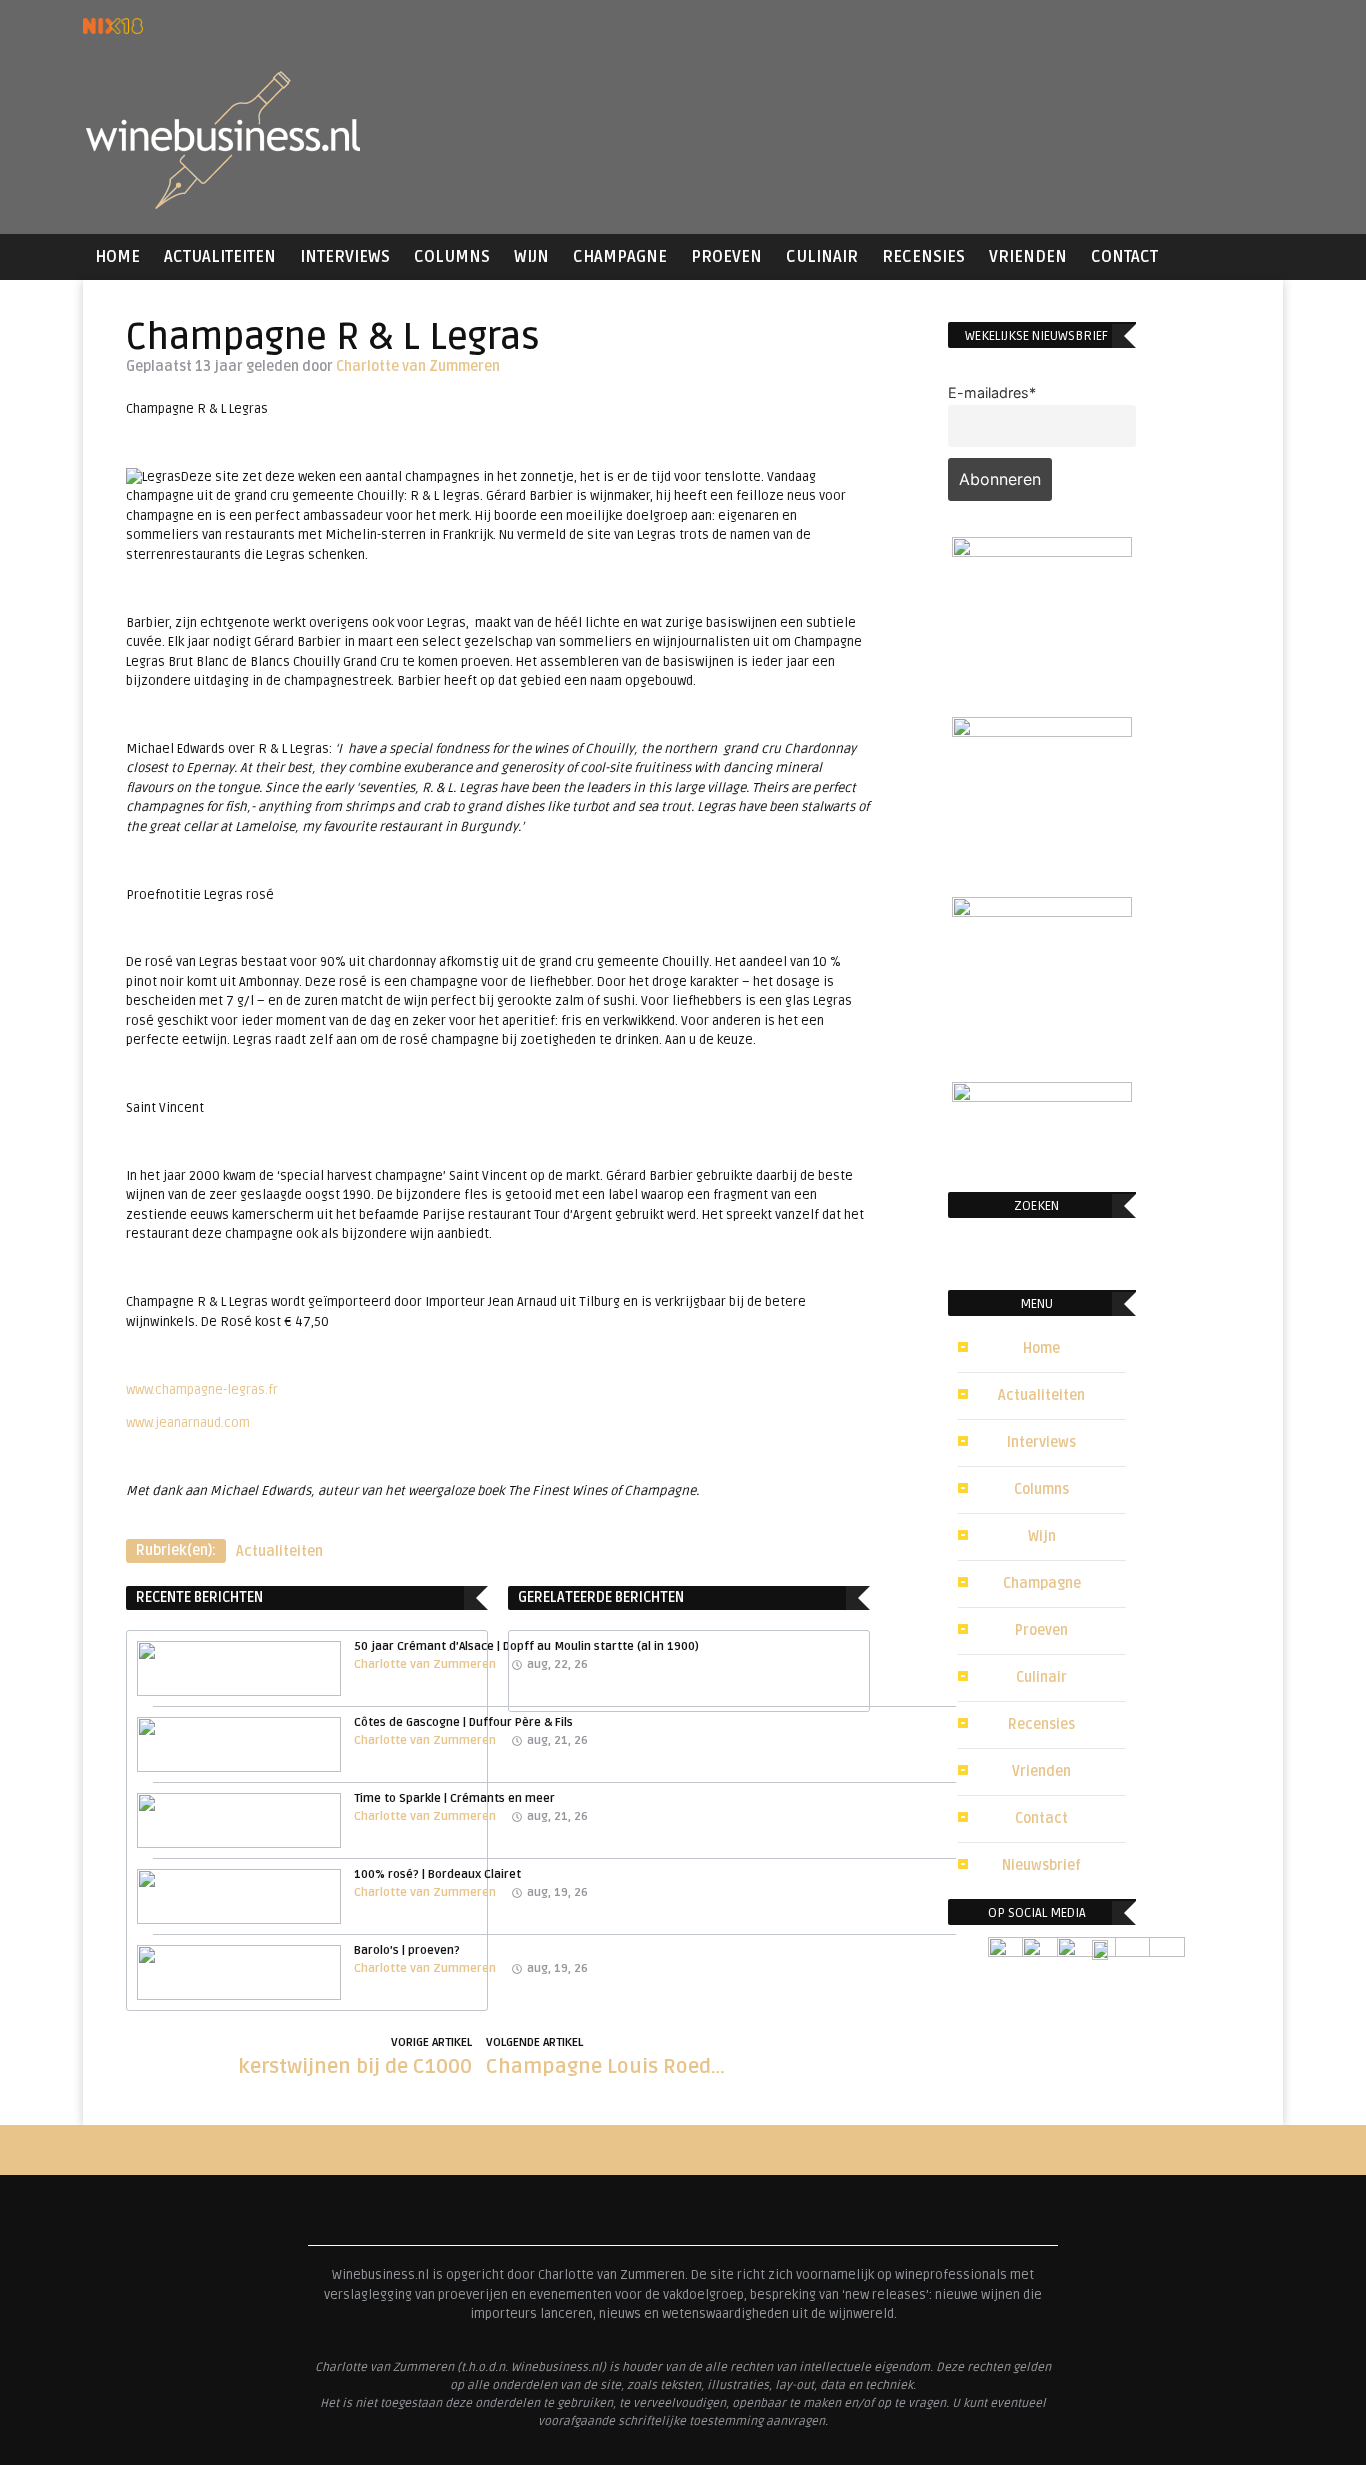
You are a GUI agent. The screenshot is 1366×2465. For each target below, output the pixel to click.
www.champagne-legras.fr (202, 1390)
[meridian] (1042, 911)
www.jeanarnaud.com (188, 1423)
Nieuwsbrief (1041, 1865)
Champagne (620, 257)
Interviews (345, 257)
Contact (1124, 257)
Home (117, 257)
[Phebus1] (1042, 731)
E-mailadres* (992, 392)
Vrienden (1028, 257)
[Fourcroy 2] (1042, 551)
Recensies (923, 257)
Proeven (726, 257)
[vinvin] (1042, 1096)
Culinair (822, 257)
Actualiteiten (220, 257)
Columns (452, 257)
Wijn (531, 257)
